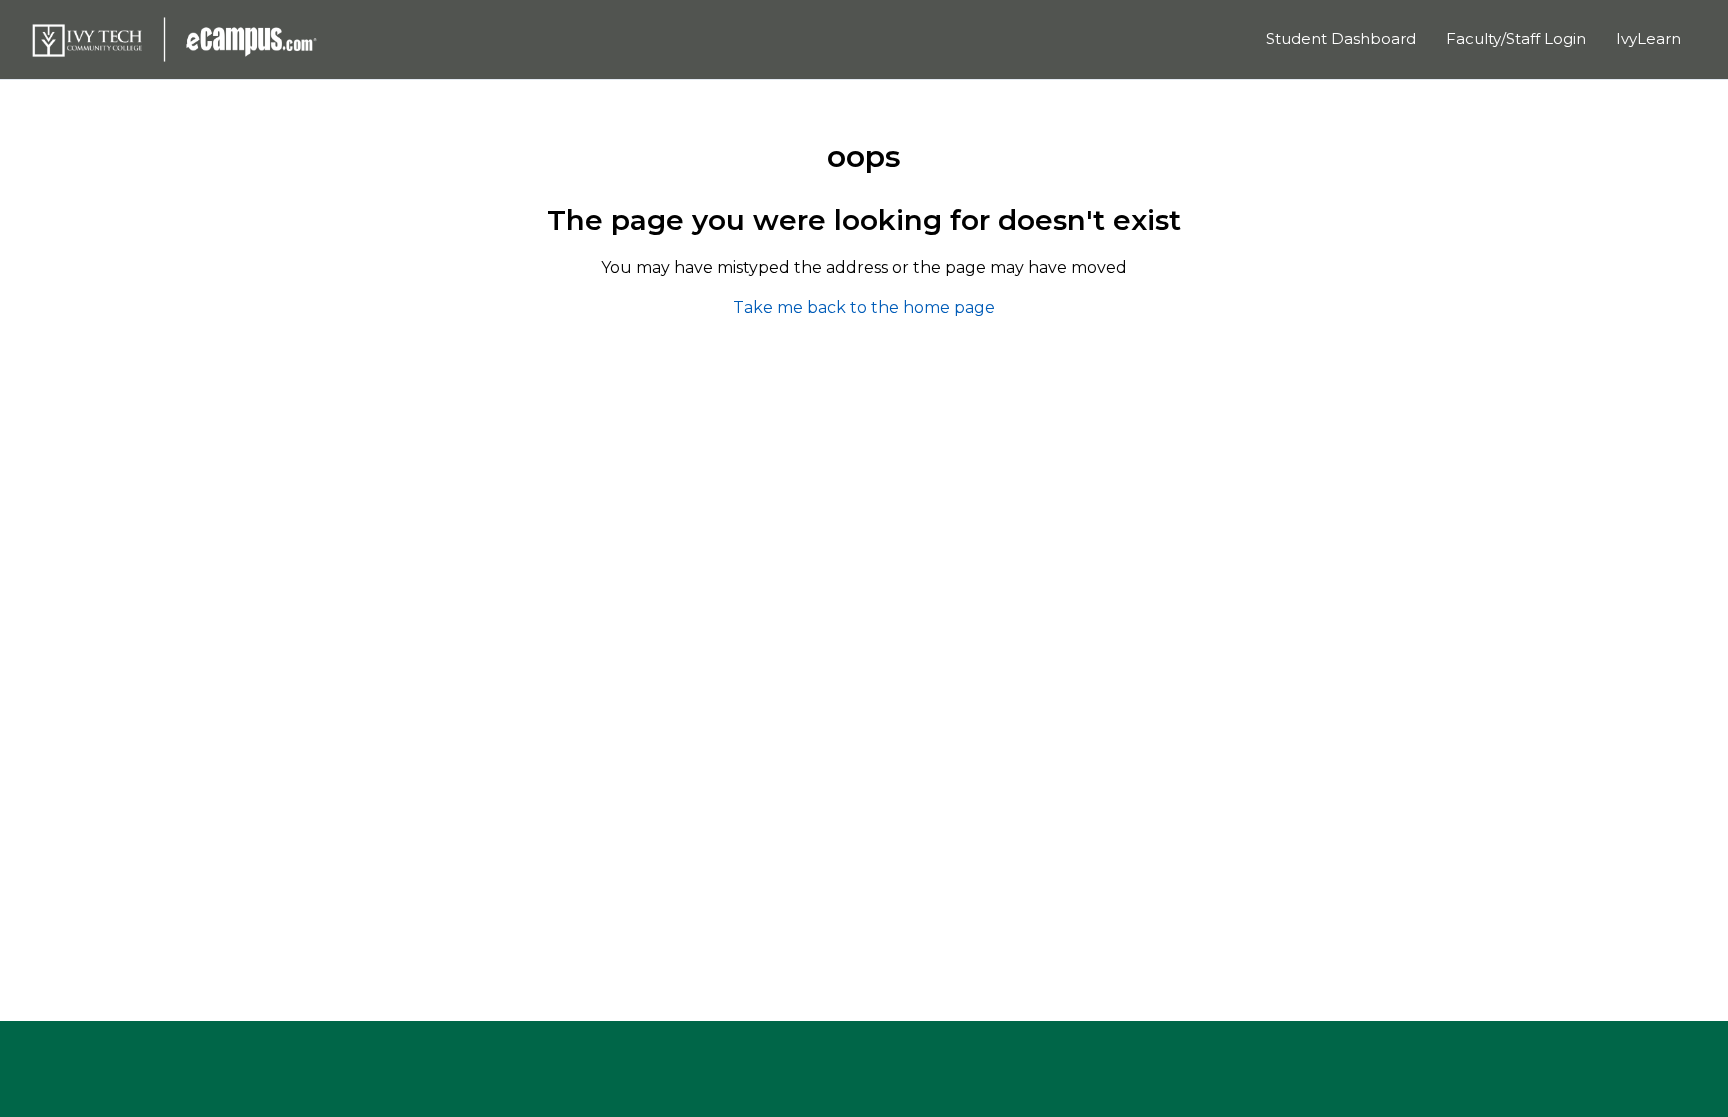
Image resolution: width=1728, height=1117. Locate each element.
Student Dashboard (1341, 38)
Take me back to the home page (864, 307)
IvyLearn (1648, 38)
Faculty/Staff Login (1516, 38)
